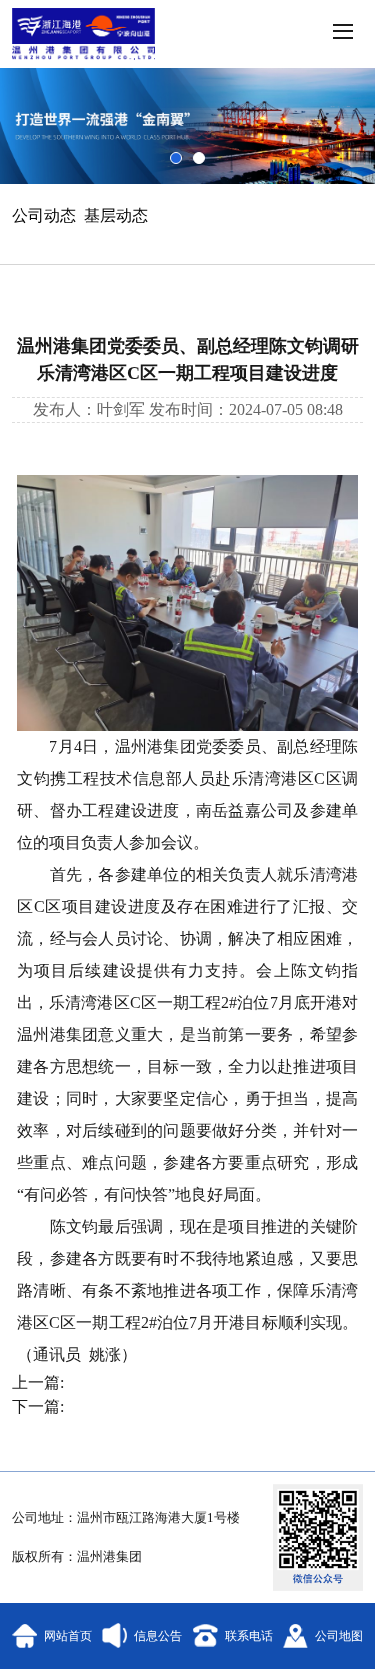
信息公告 (158, 1636)
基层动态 (116, 215)
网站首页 (68, 1636)
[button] (341, 34)
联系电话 (249, 1636)
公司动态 (44, 215)
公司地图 (339, 1636)
